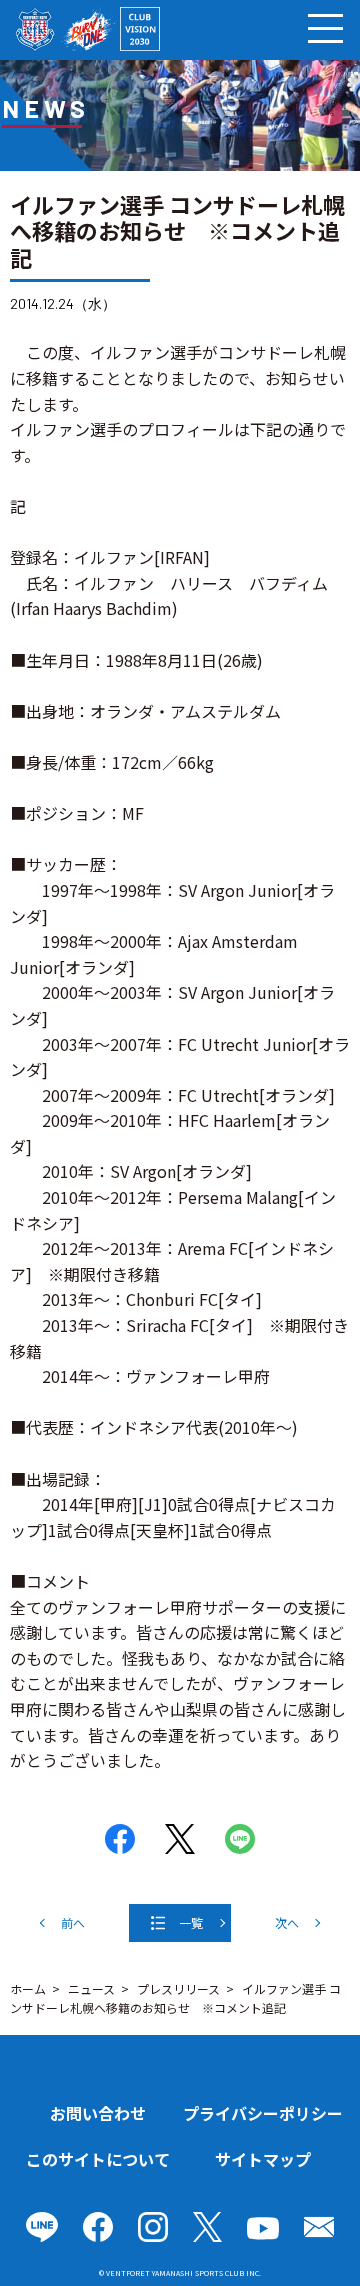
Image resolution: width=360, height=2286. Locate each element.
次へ (287, 1922)
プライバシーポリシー (263, 2113)
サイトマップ (263, 2159)
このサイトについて (98, 2159)
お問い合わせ (98, 2113)
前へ (73, 1922)
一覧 (191, 1922)
